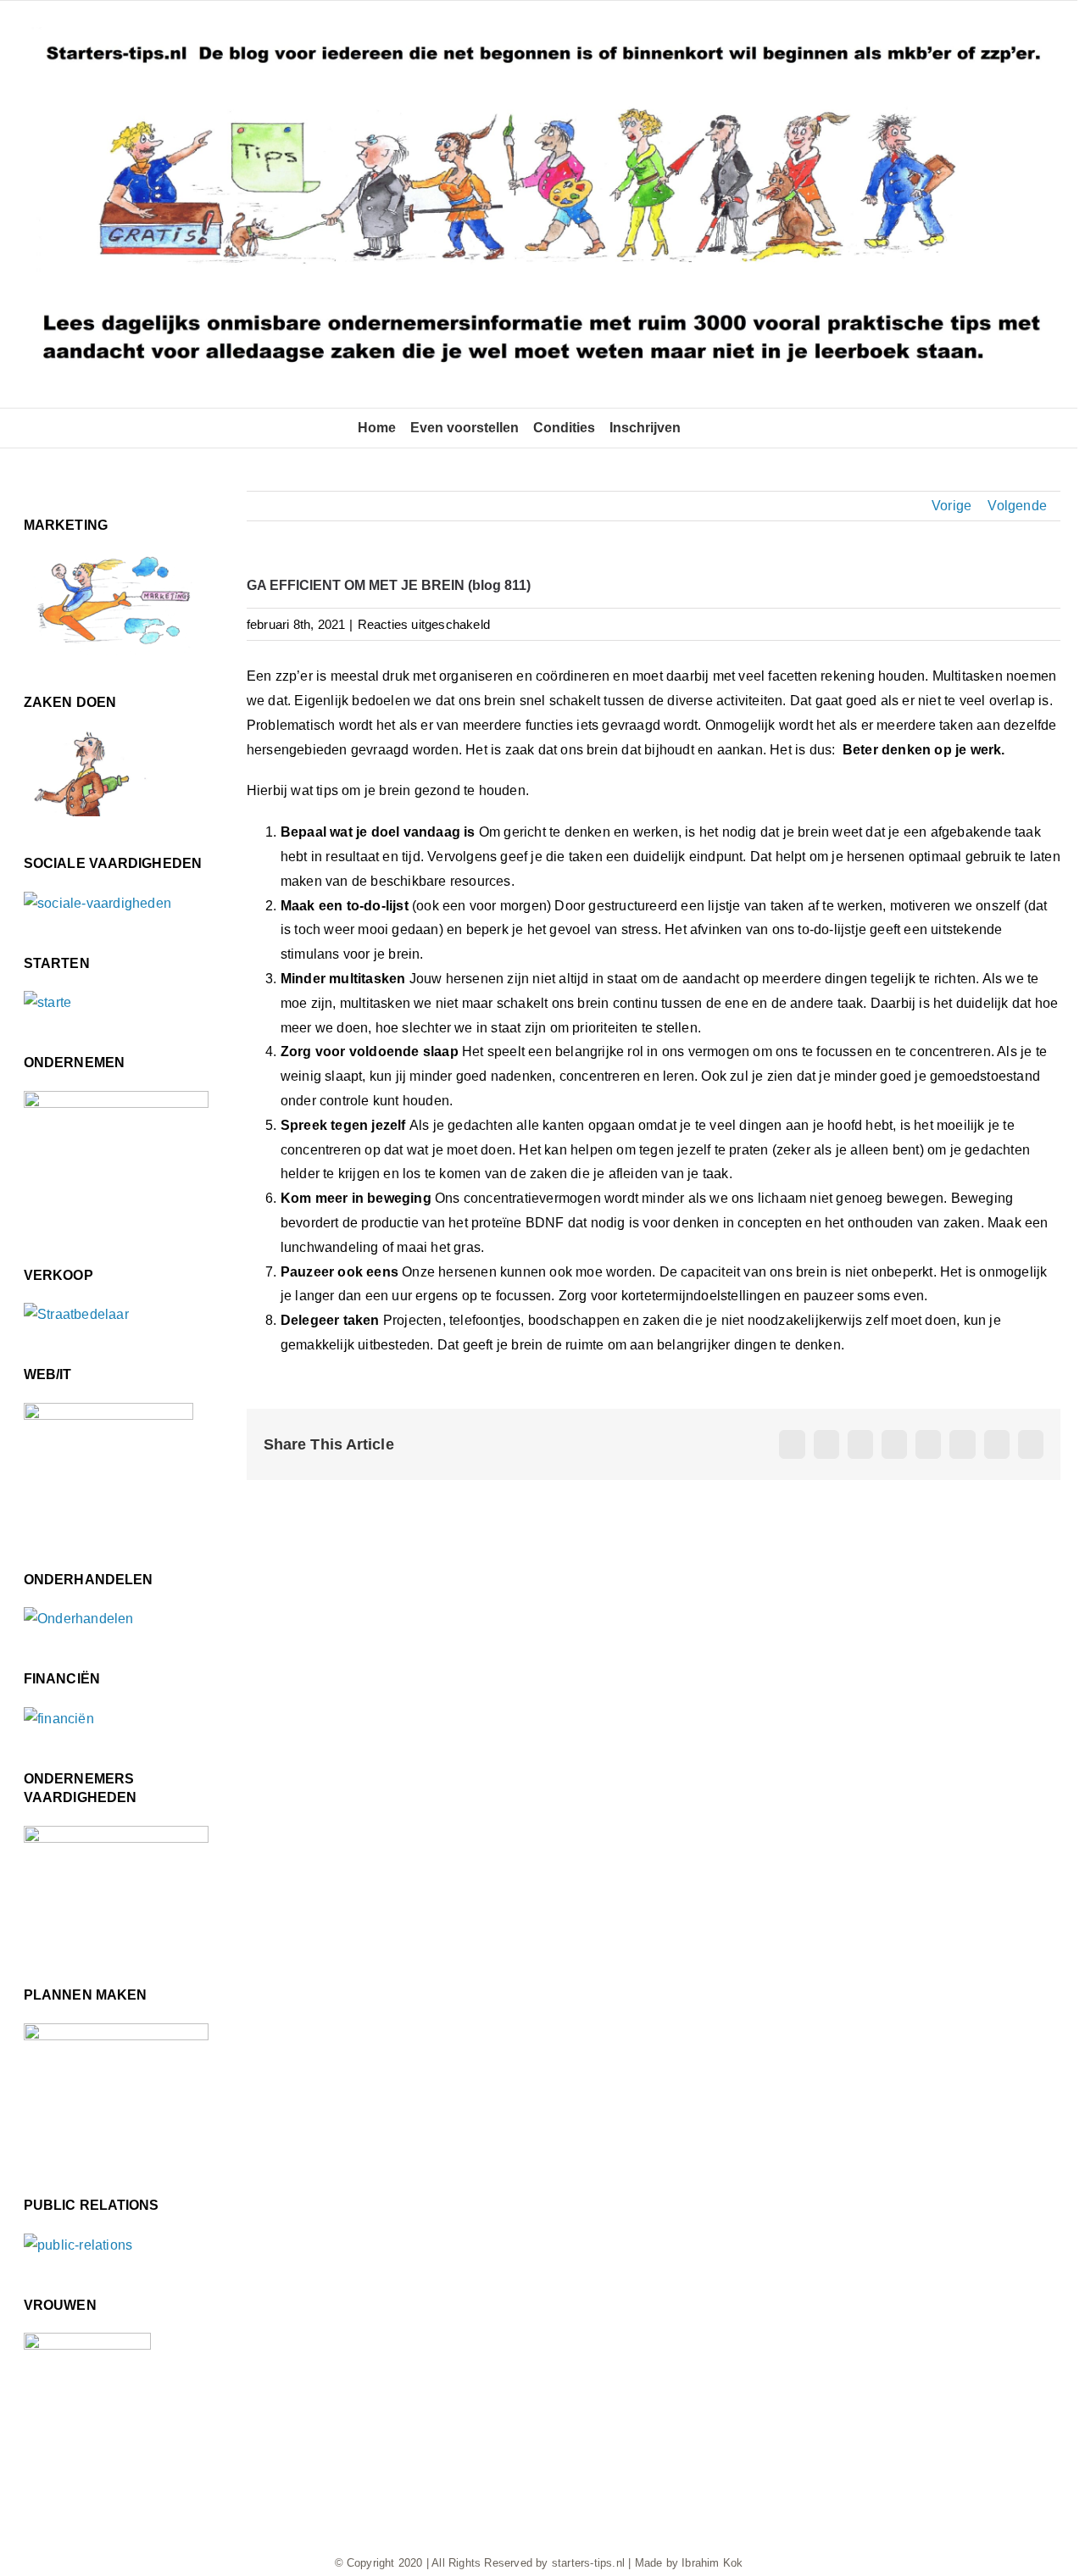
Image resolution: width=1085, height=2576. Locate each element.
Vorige (951, 506)
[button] (700, 428)
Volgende (1017, 506)
